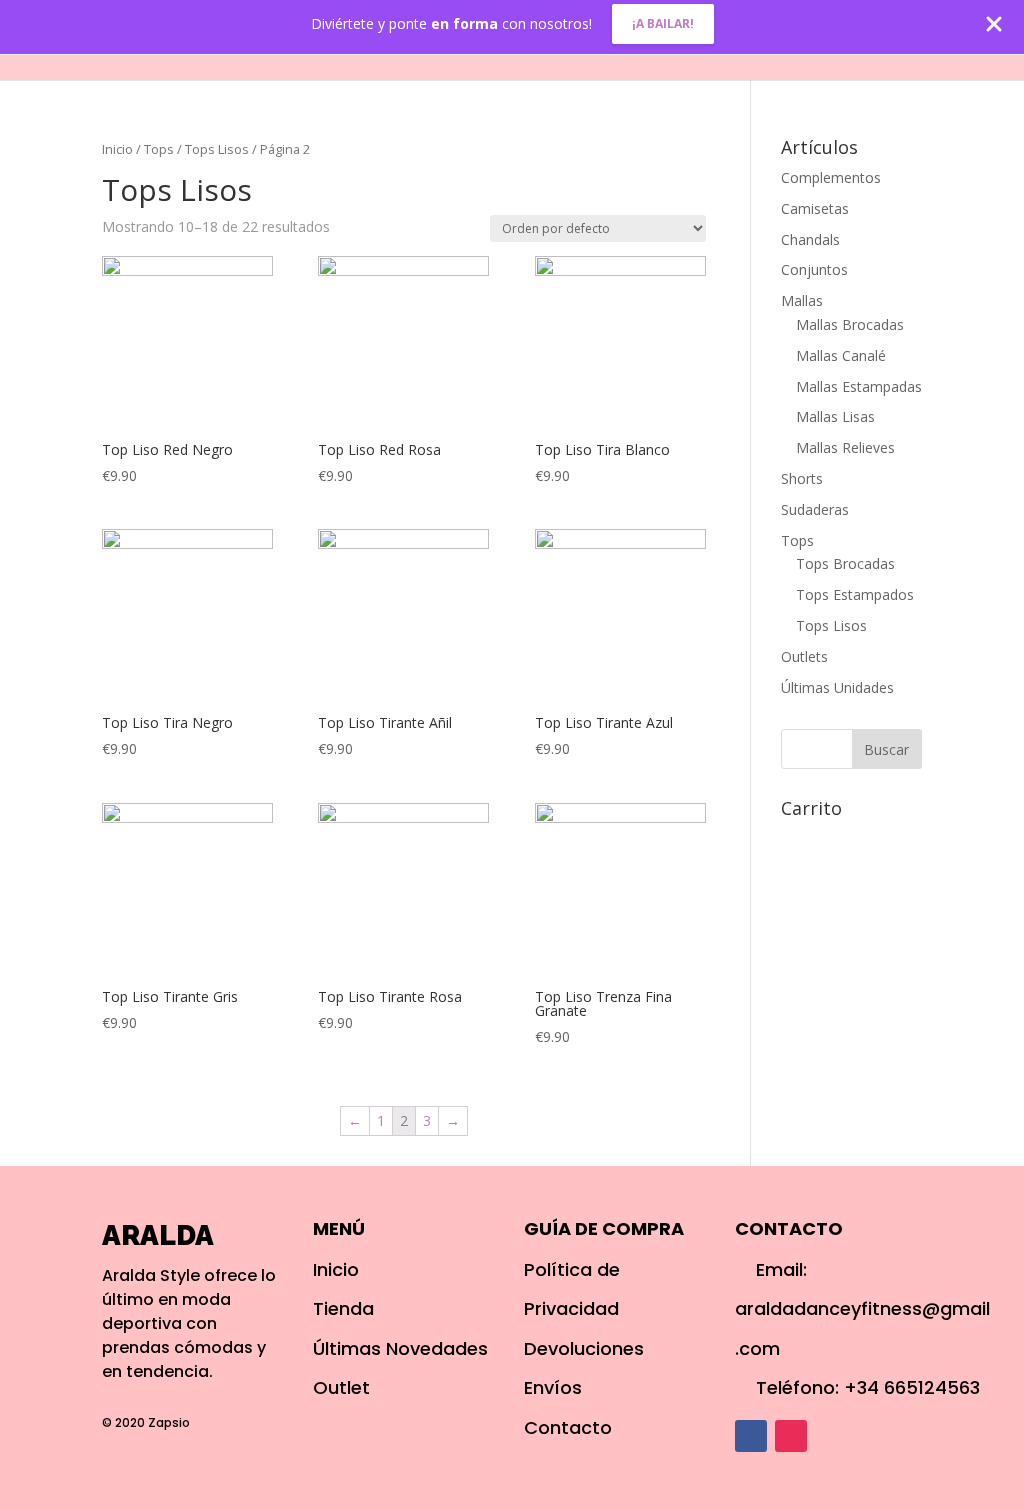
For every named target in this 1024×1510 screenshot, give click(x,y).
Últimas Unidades (837, 687)
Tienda (343, 1308)
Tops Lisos (217, 149)
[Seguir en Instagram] (791, 1436)
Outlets (804, 656)
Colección (611, 42)
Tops (159, 149)
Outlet (733, 42)
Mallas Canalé (841, 355)
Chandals (810, 239)
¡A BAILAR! (663, 23)
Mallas (802, 300)
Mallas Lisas (835, 416)
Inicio (514, 42)
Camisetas (815, 208)
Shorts (802, 478)
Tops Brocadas (845, 563)
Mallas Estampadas (859, 386)
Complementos (831, 177)
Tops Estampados (855, 594)
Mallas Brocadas (850, 324)
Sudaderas (815, 509)
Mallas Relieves (845, 447)
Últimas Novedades (400, 1348)
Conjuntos (814, 269)
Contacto (833, 42)
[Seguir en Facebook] (751, 1436)
